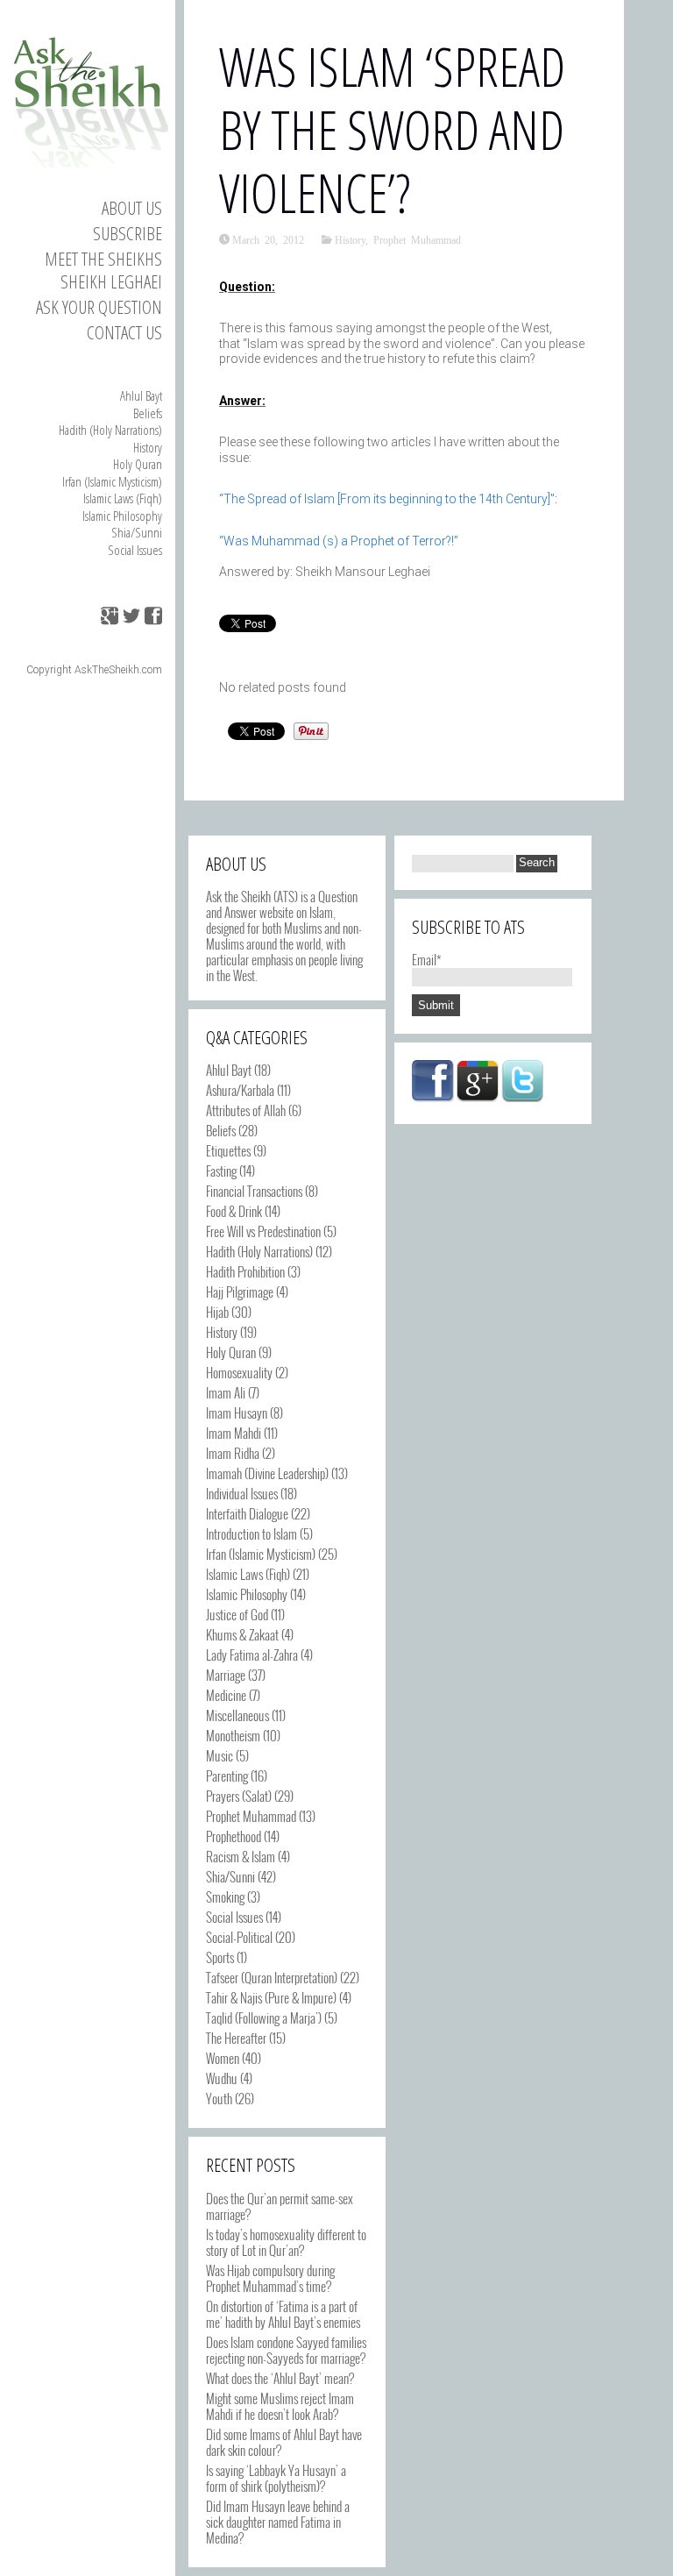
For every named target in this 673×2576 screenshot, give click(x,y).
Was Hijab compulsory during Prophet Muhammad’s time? (270, 2278)
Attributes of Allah (246, 1110)
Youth (219, 2098)
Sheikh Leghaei (111, 281)
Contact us (124, 332)
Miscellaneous (237, 1715)
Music (220, 1755)
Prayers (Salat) (239, 1796)
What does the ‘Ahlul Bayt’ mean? (280, 2378)
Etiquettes (228, 1150)
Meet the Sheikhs (103, 259)
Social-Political (239, 1937)
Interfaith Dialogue (247, 1513)
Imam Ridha (233, 1453)
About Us (132, 208)
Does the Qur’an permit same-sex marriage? (280, 2206)
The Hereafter (236, 2038)
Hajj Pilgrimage (240, 1292)
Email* (427, 959)
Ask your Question (99, 307)
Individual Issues (242, 1493)
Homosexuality (239, 1372)
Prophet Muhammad (417, 239)
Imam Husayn (237, 1413)
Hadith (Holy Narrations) (110, 430)
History (148, 447)
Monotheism (233, 1735)
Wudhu (222, 2078)
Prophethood (234, 1836)
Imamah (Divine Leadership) (267, 1473)
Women (223, 2058)
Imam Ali (226, 1392)
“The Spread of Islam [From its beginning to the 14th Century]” (387, 499)
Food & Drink (234, 1211)
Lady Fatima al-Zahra (252, 1654)
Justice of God (237, 1614)
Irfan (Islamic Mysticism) (112, 481)
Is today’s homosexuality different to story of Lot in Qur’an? (286, 2242)
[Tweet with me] (522, 1081)
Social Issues (135, 550)
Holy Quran (138, 464)
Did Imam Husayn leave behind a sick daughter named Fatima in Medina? (278, 2522)
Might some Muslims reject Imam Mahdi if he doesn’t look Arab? (280, 2406)
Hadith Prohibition (245, 1271)
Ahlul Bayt (141, 395)
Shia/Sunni (137, 532)
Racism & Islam (241, 1856)
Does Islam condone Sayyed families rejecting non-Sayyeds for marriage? (286, 2350)
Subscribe (128, 233)
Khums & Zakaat (242, 1634)
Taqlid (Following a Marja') (264, 2017)
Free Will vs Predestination (263, 1231)
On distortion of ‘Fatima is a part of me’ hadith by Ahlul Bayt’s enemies (283, 2314)
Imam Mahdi (234, 1433)
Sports (220, 1957)
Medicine (226, 1695)
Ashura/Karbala (240, 1090)
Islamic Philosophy (122, 516)
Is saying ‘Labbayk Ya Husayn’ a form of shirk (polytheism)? (276, 2478)
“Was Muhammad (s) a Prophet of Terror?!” (339, 541)
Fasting (221, 1171)
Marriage (226, 1675)
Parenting (227, 1775)
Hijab (217, 1312)
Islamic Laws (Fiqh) (123, 498)
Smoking (225, 1896)
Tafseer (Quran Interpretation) (272, 1977)
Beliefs (148, 413)
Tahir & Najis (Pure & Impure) (271, 1997)
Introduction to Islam (251, 1534)
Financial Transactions (254, 1191)
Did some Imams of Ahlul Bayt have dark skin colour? (284, 2442)
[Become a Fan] (433, 1081)
